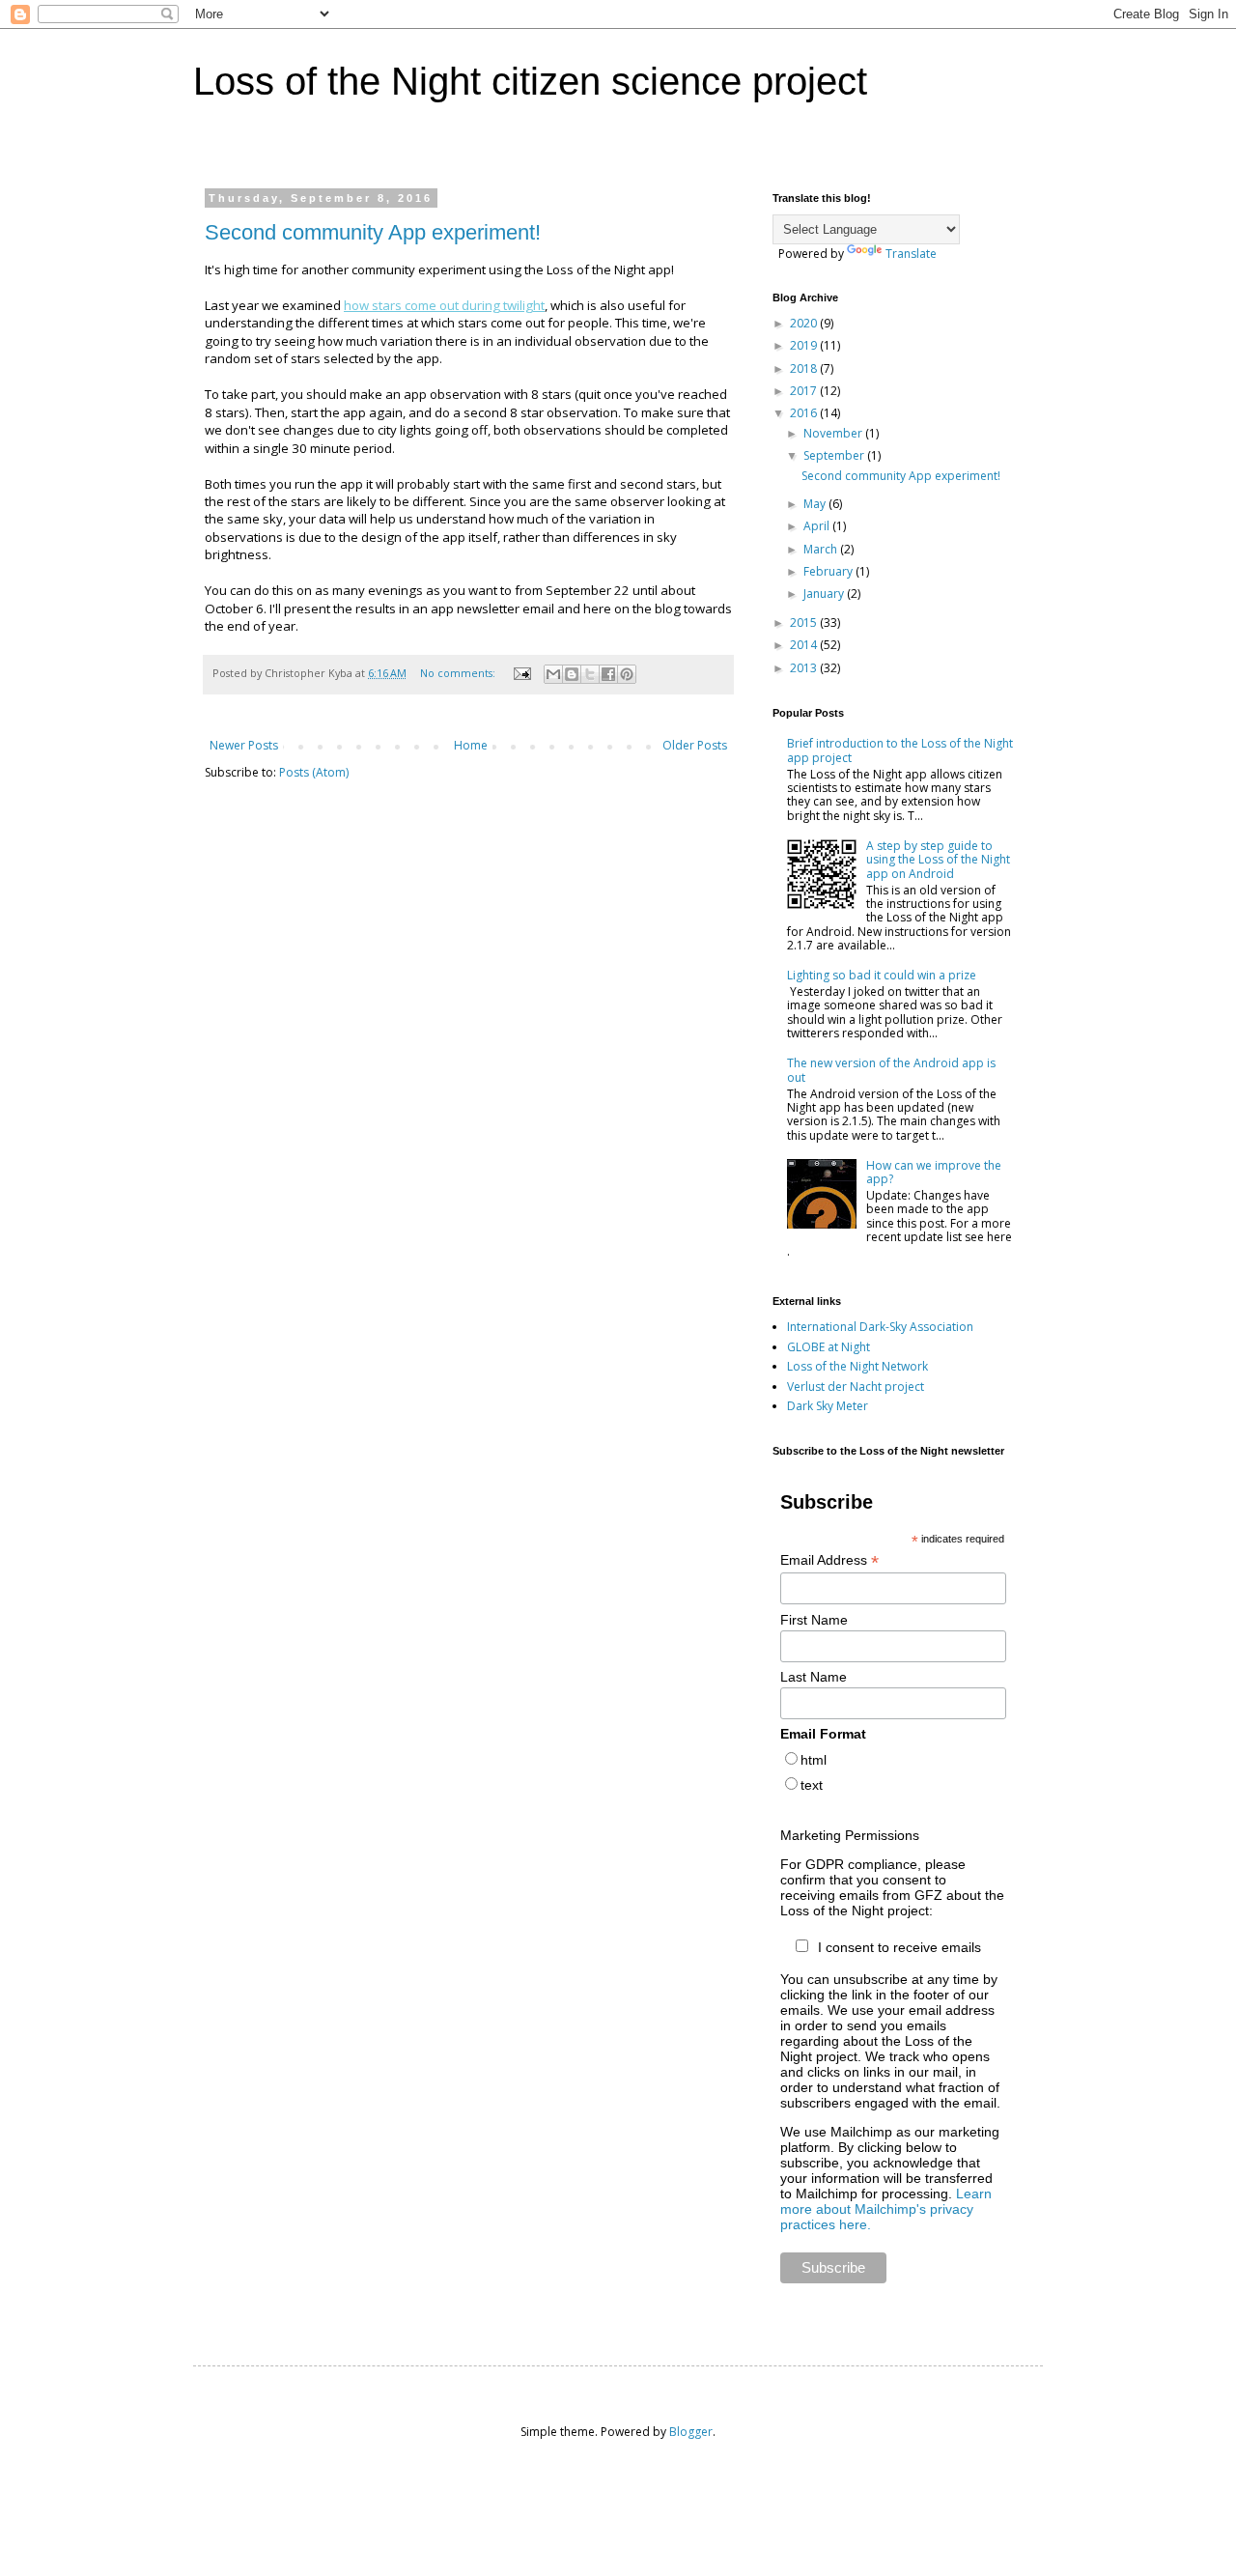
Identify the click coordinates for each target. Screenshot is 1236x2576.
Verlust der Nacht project (856, 1387)
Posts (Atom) (314, 772)
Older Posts (695, 745)
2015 (805, 623)
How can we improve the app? (934, 1172)
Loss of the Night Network (857, 1366)
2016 (805, 413)
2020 (805, 323)
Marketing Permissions (850, 1835)
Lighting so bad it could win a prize (882, 975)
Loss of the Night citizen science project (530, 81)
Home (471, 745)
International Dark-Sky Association (880, 1327)
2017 (805, 391)
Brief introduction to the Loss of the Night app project (900, 750)
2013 (805, 668)
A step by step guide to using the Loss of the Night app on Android (938, 860)
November (834, 433)
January (825, 594)
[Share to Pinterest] (627, 674)
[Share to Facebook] (608, 674)
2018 (805, 368)
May (816, 504)
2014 (805, 645)
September (835, 455)
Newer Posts (244, 745)
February (829, 571)
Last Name (814, 1677)
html (814, 1760)
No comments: (459, 673)
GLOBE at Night (829, 1347)
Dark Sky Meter (828, 1406)
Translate (911, 254)
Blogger (691, 2432)
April (818, 526)
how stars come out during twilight (444, 305)
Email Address (829, 1560)
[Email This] (553, 674)
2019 (805, 345)
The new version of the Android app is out (891, 1070)
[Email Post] (521, 673)
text (812, 1785)
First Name (814, 1620)
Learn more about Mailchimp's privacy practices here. (886, 2209)
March (822, 549)
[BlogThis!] (572, 674)
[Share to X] (590, 674)
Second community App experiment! (373, 232)
